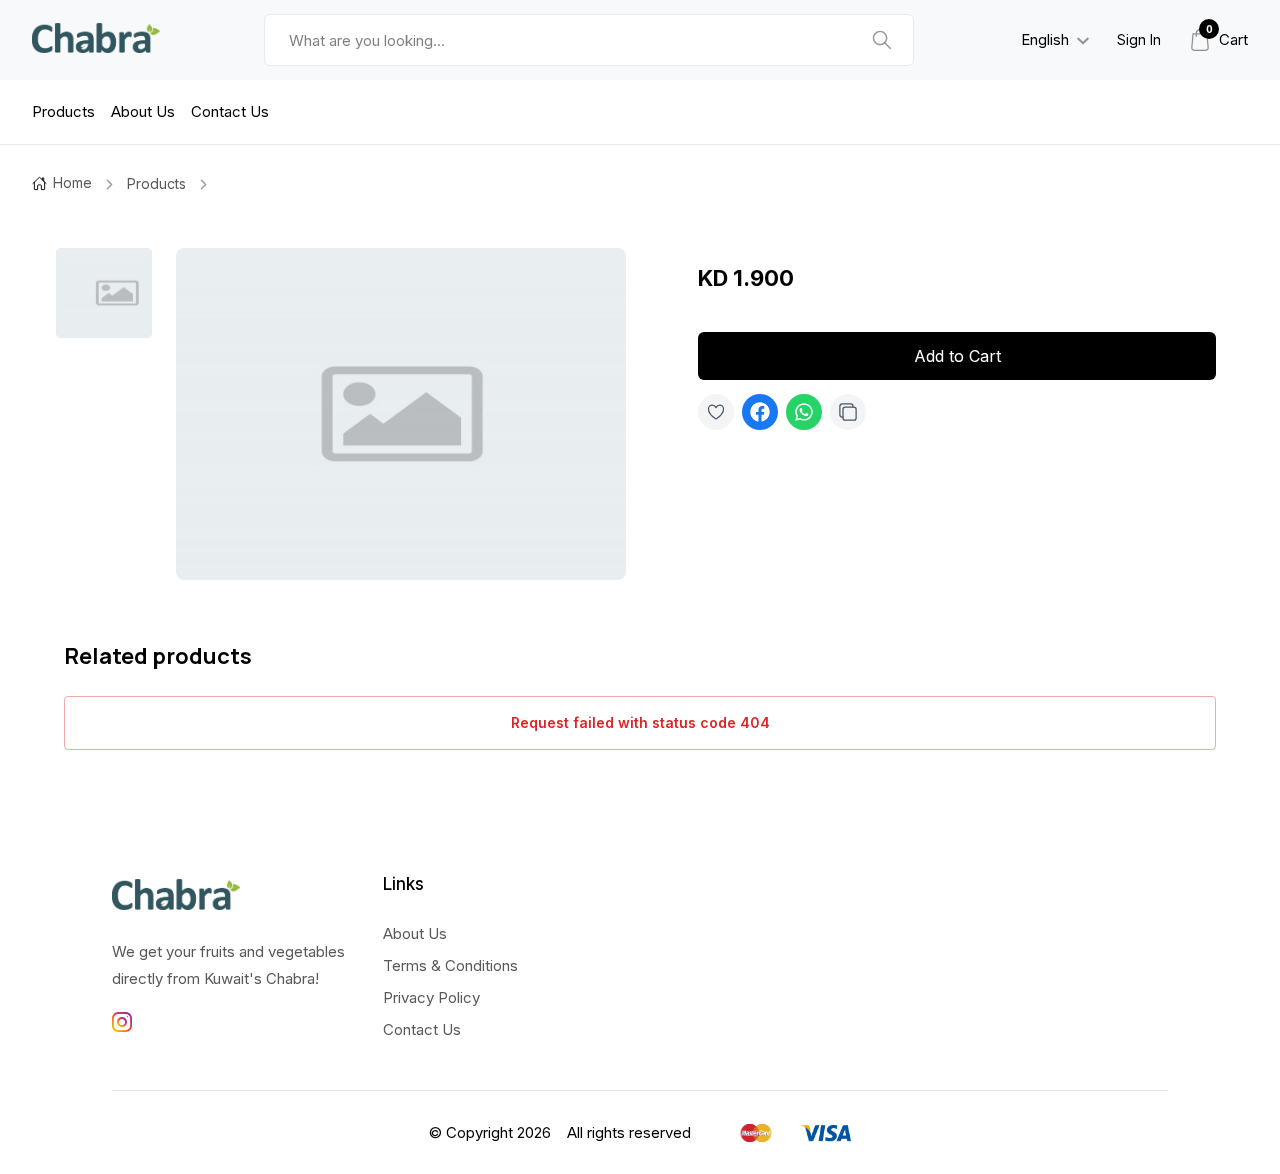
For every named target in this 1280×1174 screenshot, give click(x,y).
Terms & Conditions (450, 965)
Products (63, 111)
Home (72, 182)
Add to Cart (957, 356)
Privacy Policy (431, 997)
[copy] (848, 412)
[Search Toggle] (1065, 92)
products (156, 183)
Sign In (1139, 39)
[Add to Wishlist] (716, 412)
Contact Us (230, 111)
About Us (143, 111)
